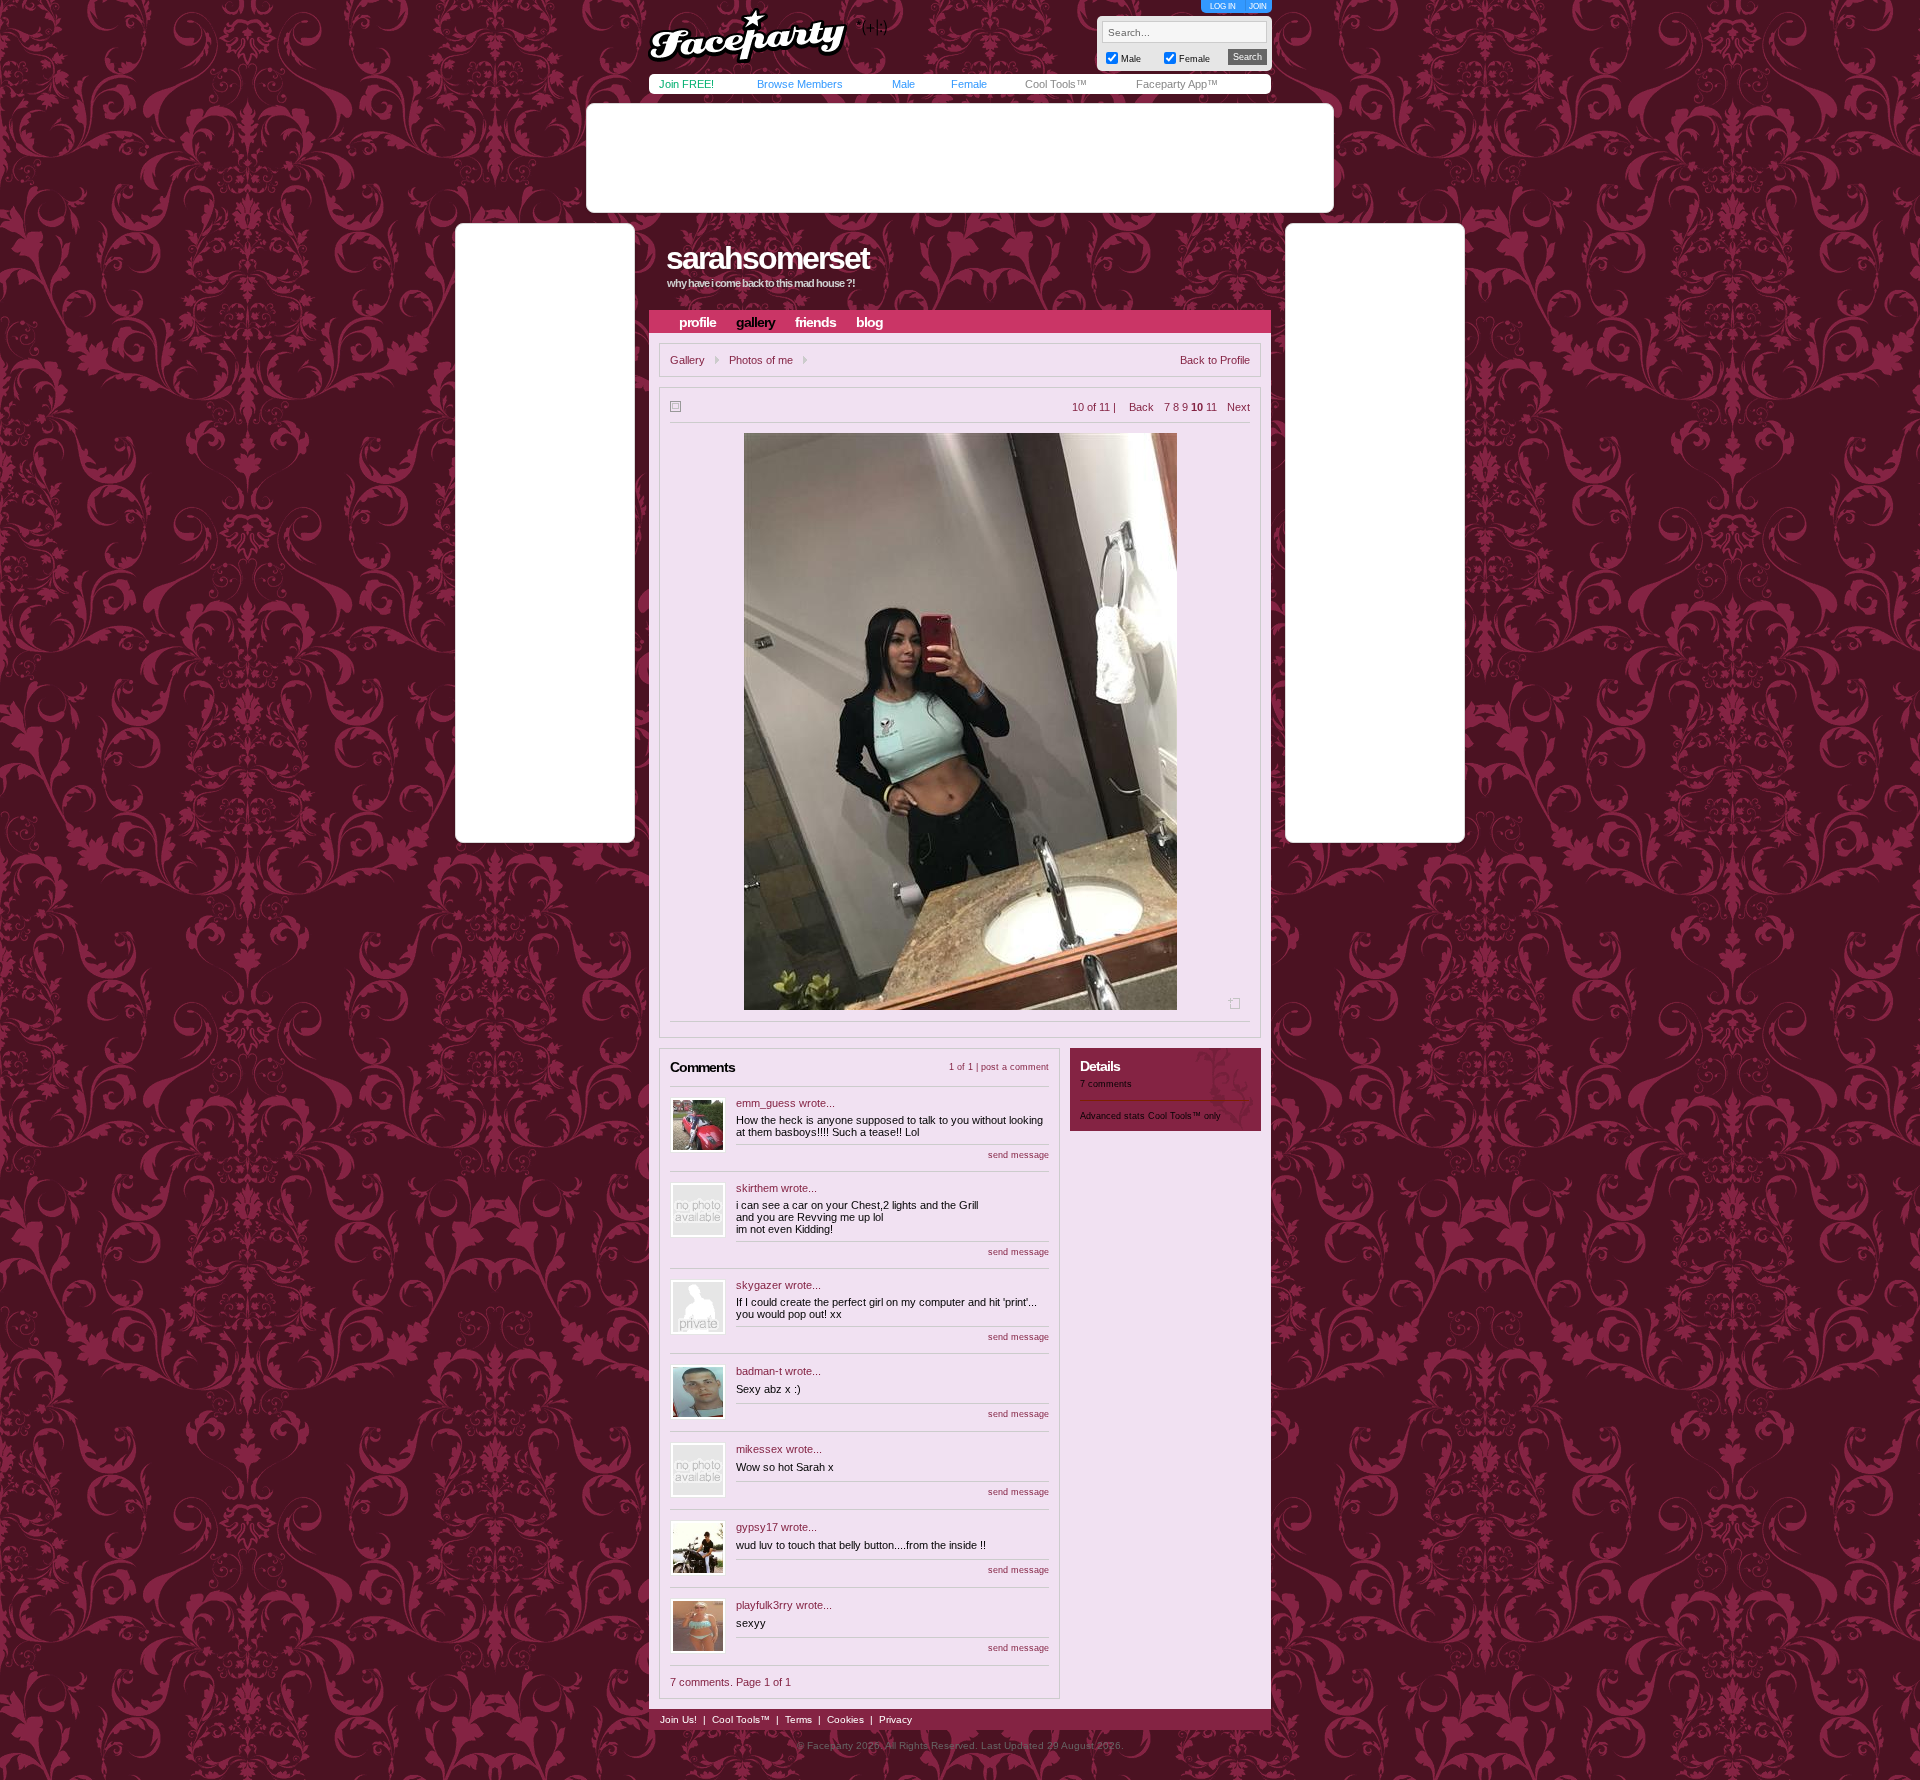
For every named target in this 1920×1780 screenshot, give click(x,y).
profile (697, 322)
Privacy (895, 1719)
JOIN (1258, 6)
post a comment (1015, 1067)
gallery (755, 322)
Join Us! (678, 1719)
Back (1141, 407)
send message (1018, 1155)
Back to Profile (1215, 360)
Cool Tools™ (1056, 84)
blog (869, 322)
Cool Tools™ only (1184, 1116)
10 (1197, 407)
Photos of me (761, 360)
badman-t (759, 1371)
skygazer (759, 1285)
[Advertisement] (960, 158)
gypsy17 (757, 1527)
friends (815, 322)
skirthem (757, 1188)
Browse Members (800, 84)
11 (1211, 407)
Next (1238, 407)
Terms (798, 1719)
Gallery (687, 360)
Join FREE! (686, 84)
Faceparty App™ (1177, 84)
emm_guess (766, 1103)
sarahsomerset (767, 258)
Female (969, 84)
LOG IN (1223, 6)
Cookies (845, 1719)
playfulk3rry (764, 1605)
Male (903, 84)
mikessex (759, 1449)
